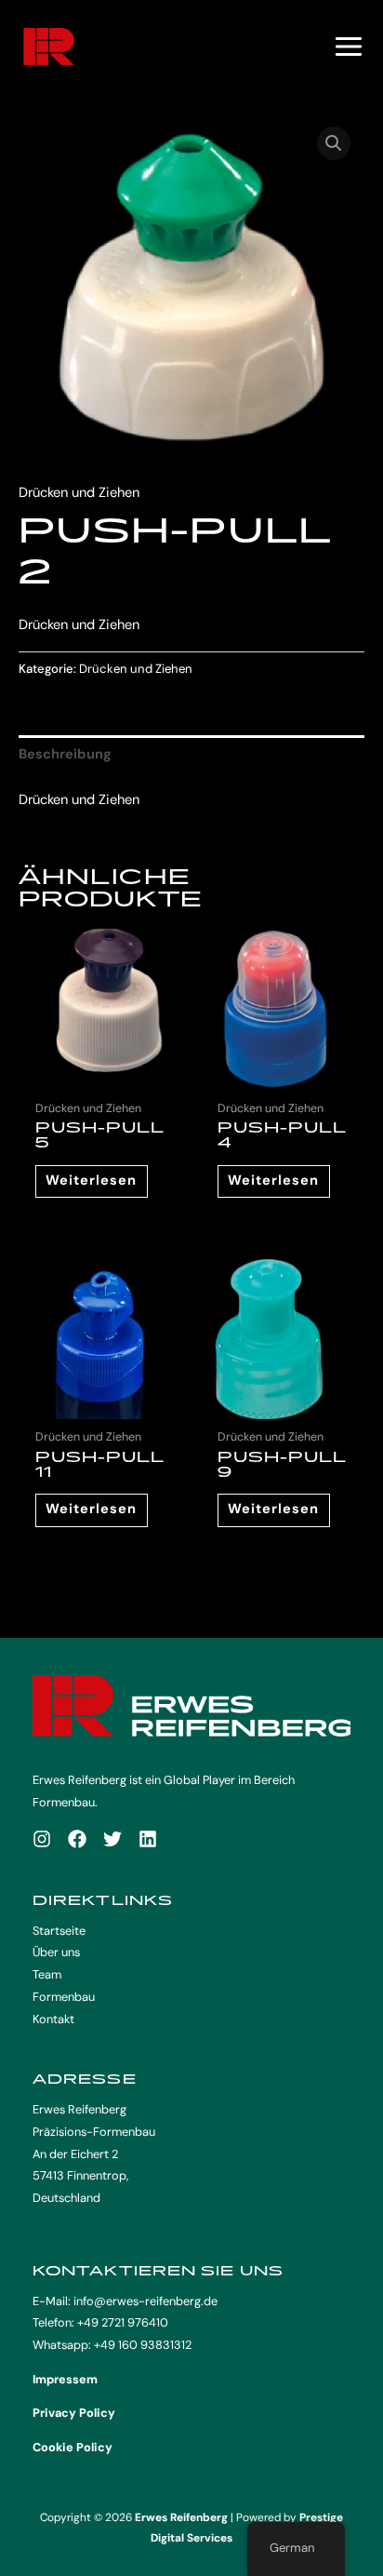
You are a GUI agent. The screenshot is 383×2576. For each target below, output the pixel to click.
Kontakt (53, 2019)
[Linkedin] (148, 1839)
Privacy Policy (74, 2413)
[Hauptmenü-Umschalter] (349, 47)
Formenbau (64, 1997)
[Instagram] (42, 1839)
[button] (334, 143)
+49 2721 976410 (123, 2322)
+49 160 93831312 (143, 2345)
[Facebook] (77, 1839)
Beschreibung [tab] (65, 754)
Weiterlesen (91, 1181)
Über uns (56, 1952)
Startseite (59, 1931)
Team (47, 1974)
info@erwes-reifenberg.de (145, 2301)
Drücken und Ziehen (79, 493)
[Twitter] (112, 1839)
